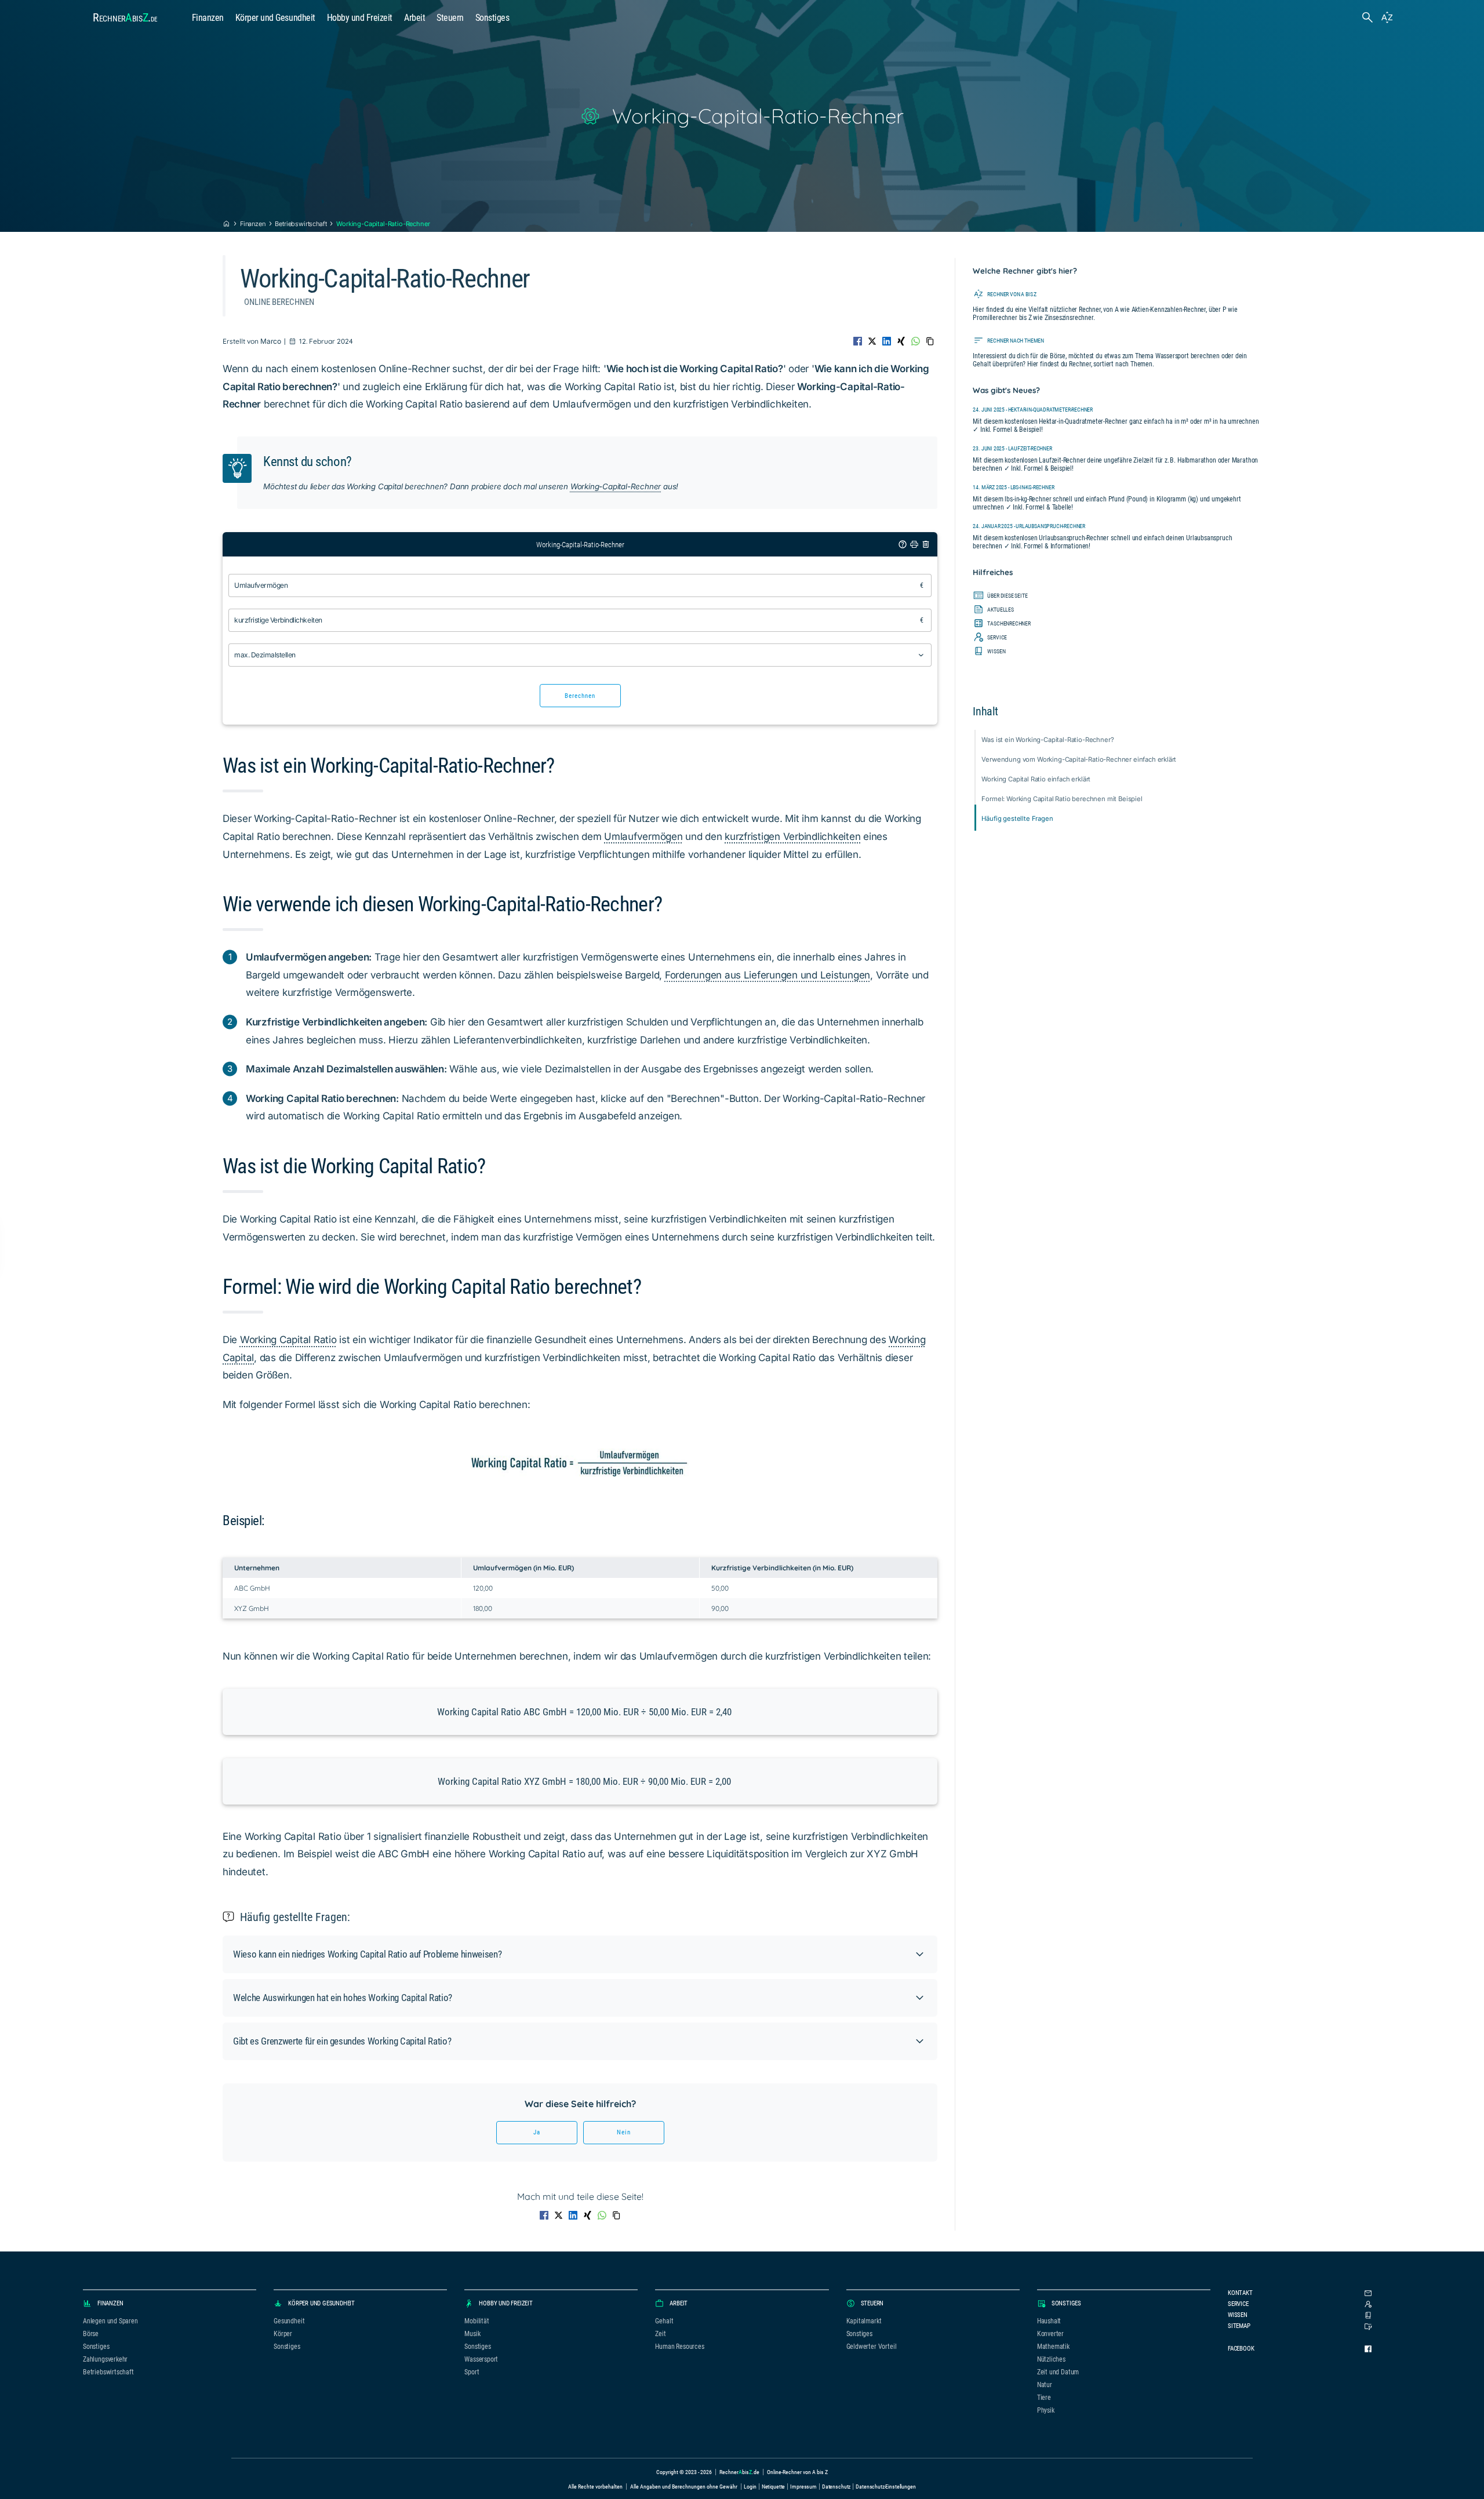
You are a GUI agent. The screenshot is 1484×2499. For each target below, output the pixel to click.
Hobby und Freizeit (360, 18)
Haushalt (1049, 2321)
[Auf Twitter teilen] (872, 341)
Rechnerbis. (125, 17)
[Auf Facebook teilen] (858, 341)
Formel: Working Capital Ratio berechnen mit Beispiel (1062, 799)
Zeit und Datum (1058, 2372)
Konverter (1050, 2334)
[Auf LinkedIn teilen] (887, 341)
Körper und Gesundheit (275, 18)
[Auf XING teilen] (901, 341)
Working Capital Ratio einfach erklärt (1036, 779)
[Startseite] (226, 224)
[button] (580, 1954)
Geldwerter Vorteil (872, 2347)
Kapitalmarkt (864, 2321)
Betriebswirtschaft (301, 224)
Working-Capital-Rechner (616, 486)
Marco (271, 341)
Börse (91, 2334)
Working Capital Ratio (288, 1340)
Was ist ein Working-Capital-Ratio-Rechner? (1047, 740)
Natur (1045, 2385)
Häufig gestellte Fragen (1017, 819)
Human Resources (679, 2347)
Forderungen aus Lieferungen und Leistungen (768, 975)
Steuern (450, 18)
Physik (1046, 2410)
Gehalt (664, 2321)
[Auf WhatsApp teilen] (916, 341)
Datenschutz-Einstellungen (885, 2487)
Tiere (1044, 2398)
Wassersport (481, 2359)
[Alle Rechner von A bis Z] (1387, 17)
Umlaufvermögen (643, 836)
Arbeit (414, 18)
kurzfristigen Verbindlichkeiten (792, 836)
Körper (283, 2334)
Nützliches (1051, 2359)
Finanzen (208, 18)
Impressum (803, 2487)
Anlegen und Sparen (110, 2321)
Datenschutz (836, 2487)
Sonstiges (492, 18)
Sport (472, 2372)
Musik (472, 2334)
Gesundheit (289, 2321)
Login (750, 2487)
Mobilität (477, 2321)
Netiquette (774, 2487)
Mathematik (1053, 2347)
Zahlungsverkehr (105, 2359)
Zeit (660, 2334)
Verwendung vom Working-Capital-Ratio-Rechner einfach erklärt (1079, 759)
